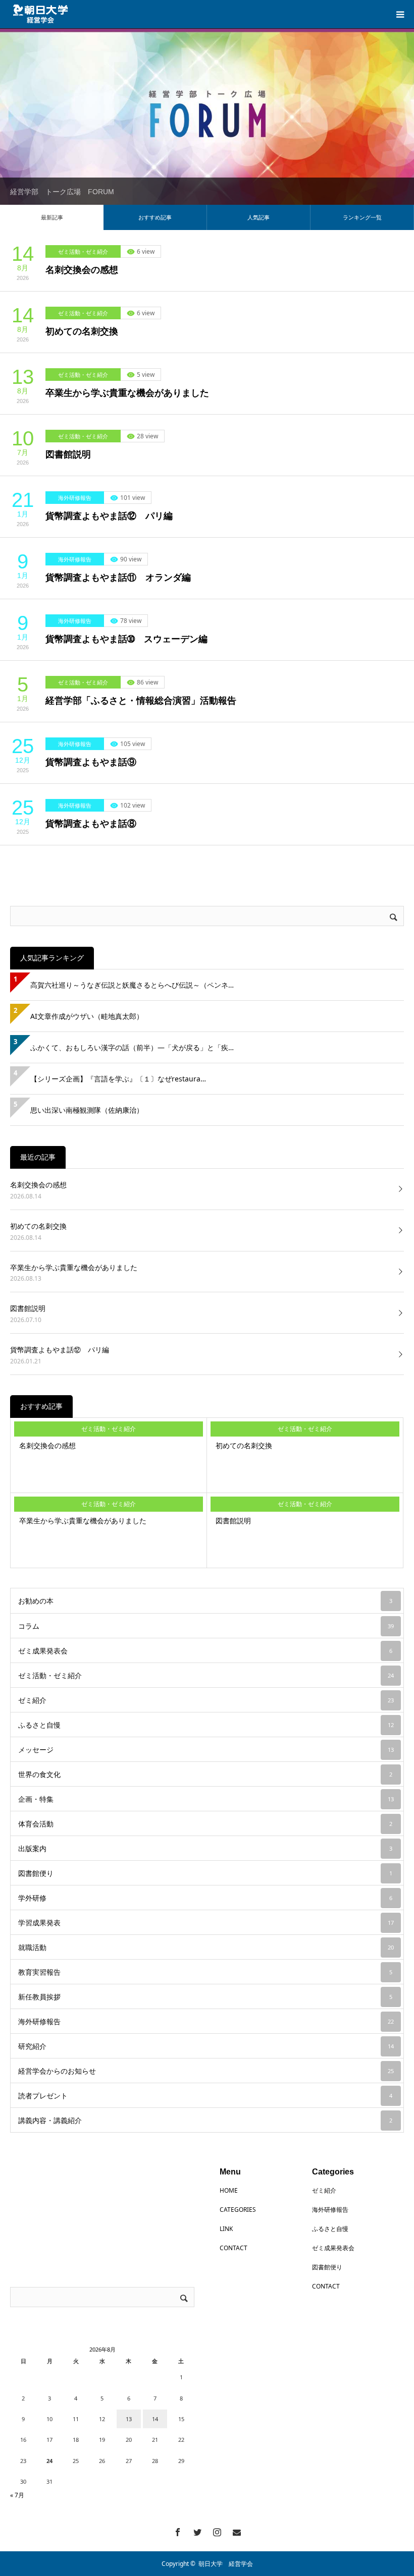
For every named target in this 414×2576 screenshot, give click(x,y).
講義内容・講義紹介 (205, 2120)
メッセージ (206, 1750)
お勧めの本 (205, 1601)
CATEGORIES (238, 2210)
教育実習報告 (205, 1972)
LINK (226, 2229)
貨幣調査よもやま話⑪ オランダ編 (118, 578)
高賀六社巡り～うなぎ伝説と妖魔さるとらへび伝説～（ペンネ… (132, 985)
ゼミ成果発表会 (205, 1651)
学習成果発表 (206, 1923)
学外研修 (205, 1898)
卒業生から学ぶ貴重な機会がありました (127, 393)
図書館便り (205, 1873)
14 (155, 2419)
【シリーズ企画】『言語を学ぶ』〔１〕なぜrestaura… (118, 1079)
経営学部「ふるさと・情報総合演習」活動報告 (141, 701)
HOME (229, 2190)
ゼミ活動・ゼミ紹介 (83, 251)
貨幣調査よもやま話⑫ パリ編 (109, 516)
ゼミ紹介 (206, 1700)
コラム (206, 1626)
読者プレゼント (205, 2096)
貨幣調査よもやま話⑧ (91, 824)
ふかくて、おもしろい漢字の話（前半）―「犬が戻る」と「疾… (132, 1047)
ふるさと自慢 (206, 1725)
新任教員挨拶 (205, 1997)
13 (129, 2419)
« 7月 (17, 2495)
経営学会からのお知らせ (206, 2071)
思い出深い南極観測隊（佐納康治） (87, 1110)
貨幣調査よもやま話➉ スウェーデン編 (126, 639)
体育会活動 (205, 1824)
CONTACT (234, 2248)
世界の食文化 (205, 1774)
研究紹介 (206, 2046)
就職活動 (206, 1947)
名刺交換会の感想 (82, 270)
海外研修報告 (75, 498)
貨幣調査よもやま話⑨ (91, 762)
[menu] (400, 14)
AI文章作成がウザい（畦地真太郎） (87, 1016)
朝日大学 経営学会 (226, 2564)
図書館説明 (68, 454)
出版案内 (205, 1848)
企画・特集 (206, 1799)
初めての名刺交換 (82, 331)
